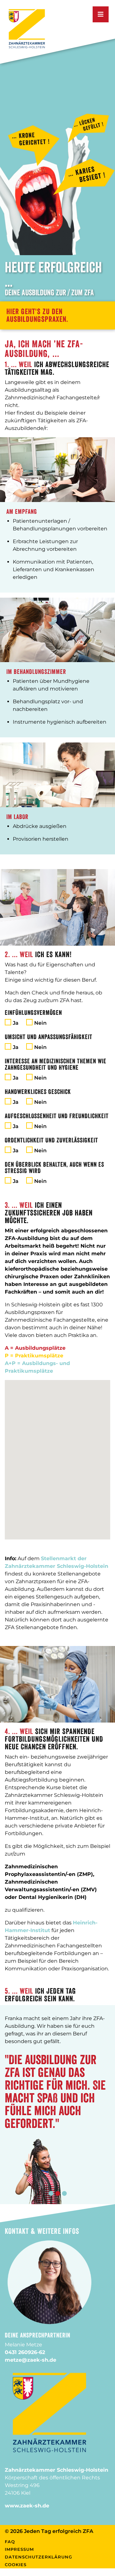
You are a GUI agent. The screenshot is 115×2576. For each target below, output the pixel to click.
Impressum (19, 2549)
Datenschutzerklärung (38, 2557)
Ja (16, 1023)
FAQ (10, 2542)
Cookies (16, 2565)
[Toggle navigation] (101, 14)
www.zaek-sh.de (27, 2506)
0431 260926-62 (25, 2352)
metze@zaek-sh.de (31, 2360)
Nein (40, 1023)
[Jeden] (27, 28)
